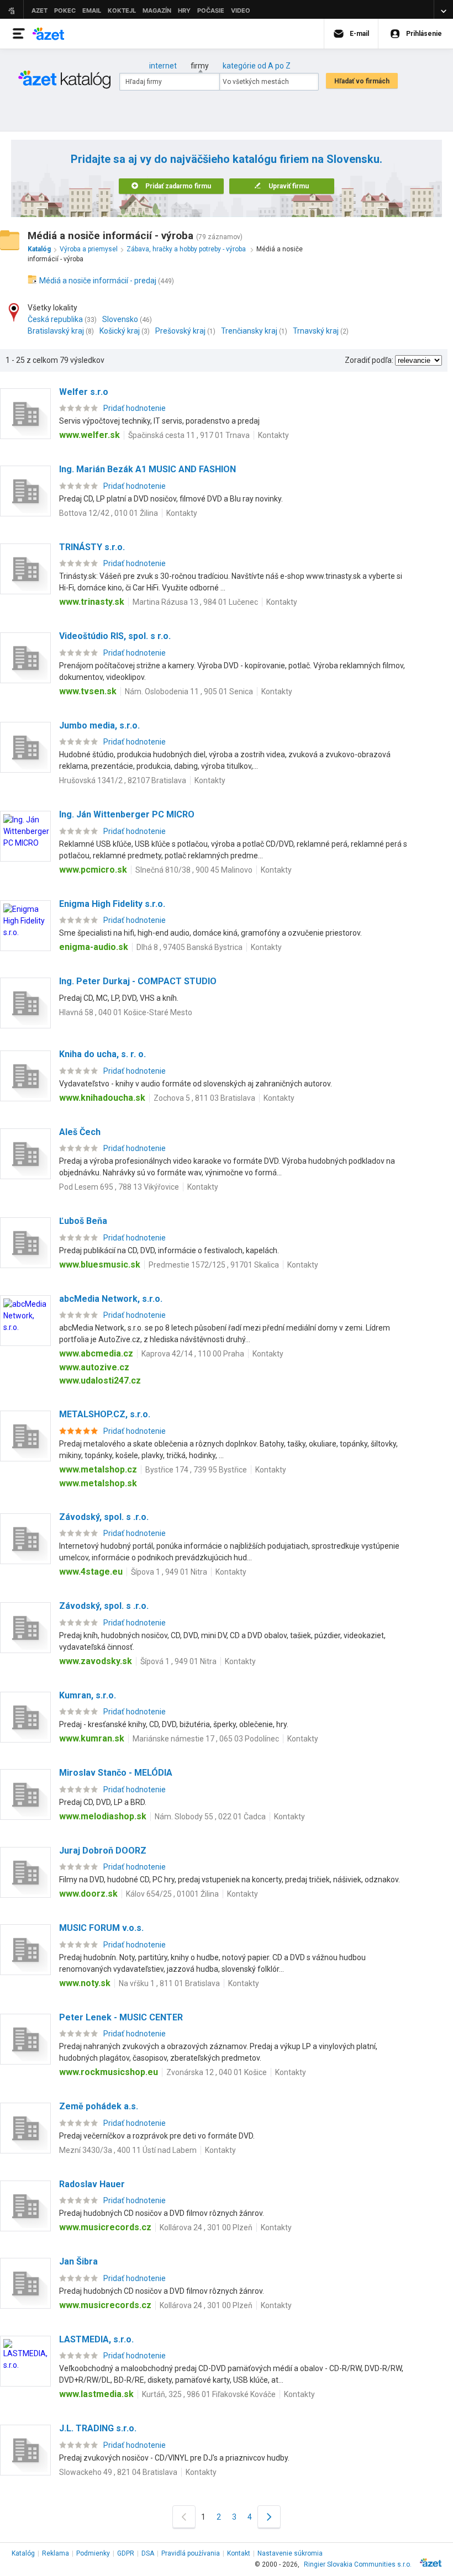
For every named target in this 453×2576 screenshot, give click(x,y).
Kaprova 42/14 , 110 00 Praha (193, 1354)
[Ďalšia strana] (269, 2517)
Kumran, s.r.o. (88, 1695)
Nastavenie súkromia (290, 2553)
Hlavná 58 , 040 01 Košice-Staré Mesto (126, 1012)
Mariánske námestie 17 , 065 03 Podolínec (206, 1739)
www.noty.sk (85, 1983)
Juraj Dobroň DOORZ (103, 1851)
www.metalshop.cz (98, 1469)
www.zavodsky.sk (96, 1661)
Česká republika (55, 319)
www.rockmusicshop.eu (109, 2072)
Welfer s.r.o (84, 392)
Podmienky (93, 2553)
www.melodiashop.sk (103, 1816)
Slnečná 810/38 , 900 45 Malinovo (194, 870)
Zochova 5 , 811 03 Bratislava (204, 1098)
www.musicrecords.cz (105, 2227)
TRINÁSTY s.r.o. (92, 547)
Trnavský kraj (316, 331)
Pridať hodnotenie (135, 408)
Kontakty (273, 435)
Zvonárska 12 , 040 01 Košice (217, 2072)
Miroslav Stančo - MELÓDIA (116, 1773)
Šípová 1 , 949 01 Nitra (178, 1661)
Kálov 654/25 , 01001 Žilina (172, 1894)
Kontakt (239, 2553)
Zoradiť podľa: (369, 360)
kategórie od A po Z (257, 66)
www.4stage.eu (91, 1572)
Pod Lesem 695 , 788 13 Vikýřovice (119, 1187)
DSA (148, 2553)
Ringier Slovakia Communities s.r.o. (358, 2564)
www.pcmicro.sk (93, 870)
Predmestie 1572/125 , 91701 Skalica (214, 1265)
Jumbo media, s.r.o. (99, 725)
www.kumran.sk (92, 1738)
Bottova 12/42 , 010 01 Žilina (109, 513)
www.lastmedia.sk (96, 2394)
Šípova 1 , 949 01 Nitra (169, 1572)
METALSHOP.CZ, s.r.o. (105, 1414)
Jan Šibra (78, 2261)
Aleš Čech (80, 1132)
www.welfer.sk (89, 435)
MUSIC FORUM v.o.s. (101, 1928)
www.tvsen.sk (88, 691)
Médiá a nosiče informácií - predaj (98, 281)
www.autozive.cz (94, 1367)
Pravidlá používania (191, 2553)
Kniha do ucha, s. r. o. (102, 1054)
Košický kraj (120, 331)
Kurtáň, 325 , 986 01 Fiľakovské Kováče (209, 2394)
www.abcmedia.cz (96, 1353)
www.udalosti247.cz (100, 1381)
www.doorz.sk (88, 1894)
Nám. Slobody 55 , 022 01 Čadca (210, 1817)
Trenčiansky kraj (249, 331)
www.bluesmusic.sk (100, 1265)
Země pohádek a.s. (99, 2106)
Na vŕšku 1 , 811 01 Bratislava (169, 1983)
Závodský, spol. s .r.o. (104, 1517)
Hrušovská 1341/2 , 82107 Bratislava (123, 780)
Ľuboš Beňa (83, 1221)
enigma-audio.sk (94, 947)
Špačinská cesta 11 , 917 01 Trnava (189, 435)
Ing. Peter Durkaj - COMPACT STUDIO (138, 981)
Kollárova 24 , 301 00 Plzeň (206, 2227)
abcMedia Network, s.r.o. (111, 1299)
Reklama (56, 2553)
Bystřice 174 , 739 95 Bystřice (196, 1470)
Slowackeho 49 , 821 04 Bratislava (118, 2472)
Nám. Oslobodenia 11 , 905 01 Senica (189, 691)
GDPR (126, 2553)
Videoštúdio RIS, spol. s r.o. (115, 636)
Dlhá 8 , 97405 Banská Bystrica (189, 947)
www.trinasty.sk (92, 602)
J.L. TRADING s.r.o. (98, 2428)
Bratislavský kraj (56, 331)
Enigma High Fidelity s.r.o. (112, 904)
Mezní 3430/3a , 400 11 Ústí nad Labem (128, 2150)
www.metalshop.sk (98, 1483)
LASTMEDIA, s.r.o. (96, 2339)
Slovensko (120, 319)
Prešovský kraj (180, 331)
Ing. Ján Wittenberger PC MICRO (127, 814)
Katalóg (23, 2553)
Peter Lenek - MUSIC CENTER (121, 2017)
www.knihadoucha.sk (102, 1098)
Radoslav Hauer (92, 2184)
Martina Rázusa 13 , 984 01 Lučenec (195, 602)
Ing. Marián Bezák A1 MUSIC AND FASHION (148, 469)
